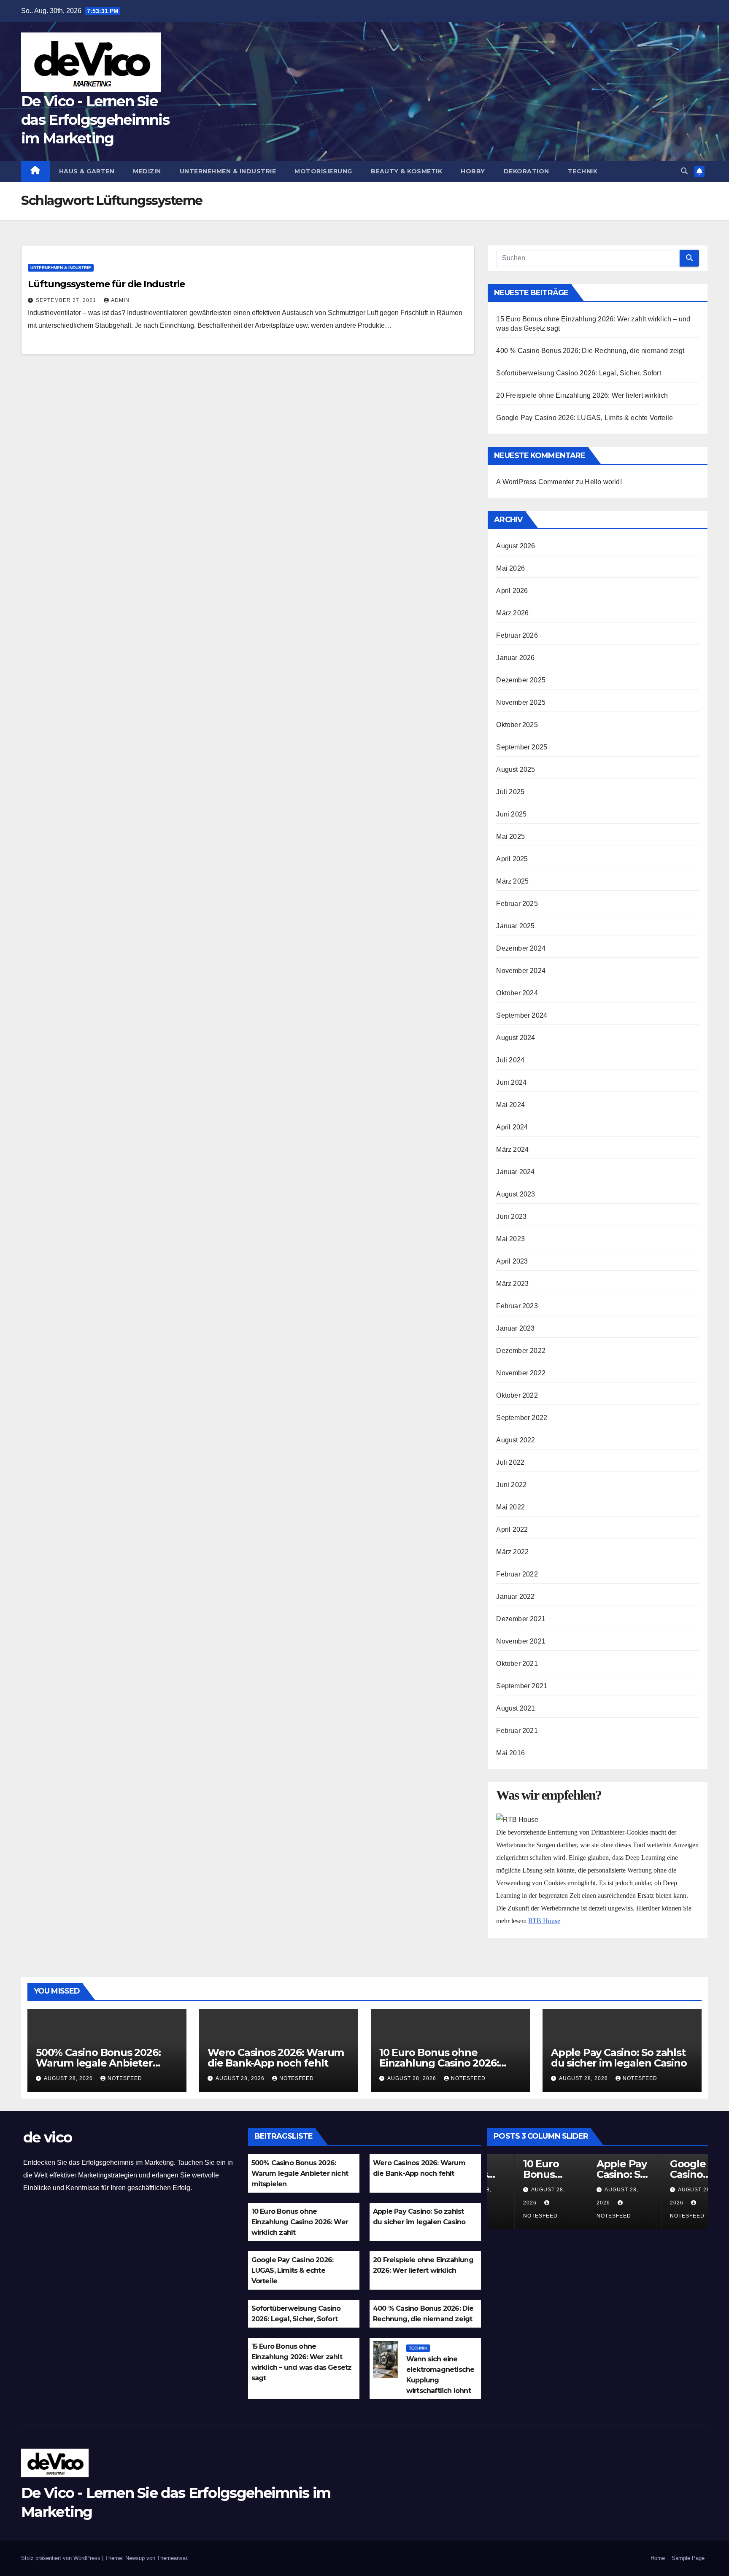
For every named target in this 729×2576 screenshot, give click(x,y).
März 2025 (512, 881)
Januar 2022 (515, 1597)
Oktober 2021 (517, 1664)
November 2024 (521, 971)
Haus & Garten (87, 171)
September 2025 (522, 747)
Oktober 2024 (517, 993)
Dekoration (526, 171)
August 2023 (516, 1194)
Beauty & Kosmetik (407, 171)
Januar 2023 (515, 1328)
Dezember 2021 (521, 1619)
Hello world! (603, 482)
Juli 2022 (510, 1462)
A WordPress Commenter (535, 482)
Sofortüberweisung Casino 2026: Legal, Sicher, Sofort (578, 373)
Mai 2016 (510, 1753)
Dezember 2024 (521, 948)
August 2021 (516, 1708)
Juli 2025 (510, 792)
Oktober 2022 (517, 1395)
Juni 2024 (511, 1082)
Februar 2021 (517, 1731)
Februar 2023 (517, 1306)
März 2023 (512, 1284)
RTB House (544, 1921)
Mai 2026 (510, 568)
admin (120, 300)
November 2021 (521, 1641)
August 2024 (516, 1038)
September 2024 (522, 1015)
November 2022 (521, 1373)
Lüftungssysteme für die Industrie (106, 284)
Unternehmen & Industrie (228, 171)
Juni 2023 (511, 1217)
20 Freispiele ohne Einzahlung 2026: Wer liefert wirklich (582, 395)
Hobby (473, 171)
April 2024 (512, 1127)
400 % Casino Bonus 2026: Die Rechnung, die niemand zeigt (590, 351)
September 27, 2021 (67, 300)
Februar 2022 (517, 1574)
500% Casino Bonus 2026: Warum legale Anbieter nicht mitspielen (98, 2063)
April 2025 (512, 859)
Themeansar (172, 2558)
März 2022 (512, 1552)
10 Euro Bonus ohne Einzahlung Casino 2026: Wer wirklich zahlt (439, 2063)
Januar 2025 (515, 926)
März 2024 (512, 1149)
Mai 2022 (510, 1507)
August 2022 (516, 1440)
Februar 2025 (517, 904)
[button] (684, 171)
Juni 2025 (511, 814)
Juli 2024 (510, 1060)
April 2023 (512, 1261)
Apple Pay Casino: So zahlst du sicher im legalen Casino (619, 2058)
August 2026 (516, 546)
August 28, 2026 (69, 2078)
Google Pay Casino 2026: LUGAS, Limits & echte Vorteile (585, 418)
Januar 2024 (515, 1172)
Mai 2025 (510, 837)
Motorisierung (323, 171)
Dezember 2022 (521, 1351)
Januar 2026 (515, 658)
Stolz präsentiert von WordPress (62, 2558)
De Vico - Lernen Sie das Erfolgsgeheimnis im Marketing (95, 120)
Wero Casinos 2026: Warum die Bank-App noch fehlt (276, 2058)
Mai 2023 (510, 1239)
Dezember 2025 (521, 680)
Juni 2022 (511, 1485)
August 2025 (516, 769)
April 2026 (512, 591)
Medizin (147, 171)
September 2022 (522, 1418)
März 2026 (512, 613)
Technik (583, 171)
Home (658, 2558)
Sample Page (688, 2558)
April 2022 (512, 1529)
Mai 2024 (510, 1105)
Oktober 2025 (517, 725)
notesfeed (125, 2078)
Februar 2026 (517, 635)
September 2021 (522, 1686)
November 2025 (521, 702)
